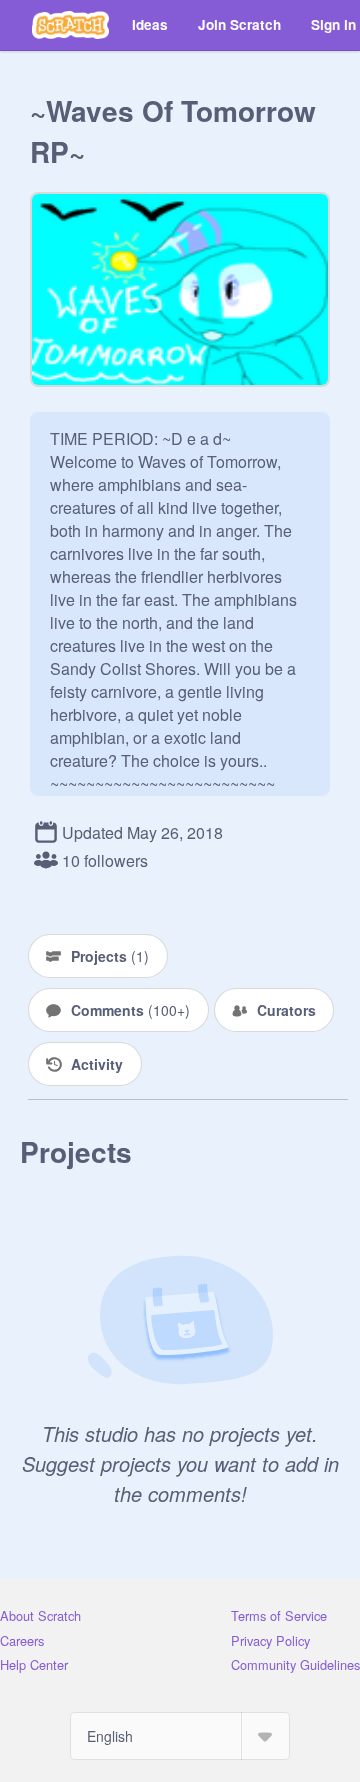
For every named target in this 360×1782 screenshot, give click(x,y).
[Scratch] (70, 25)
